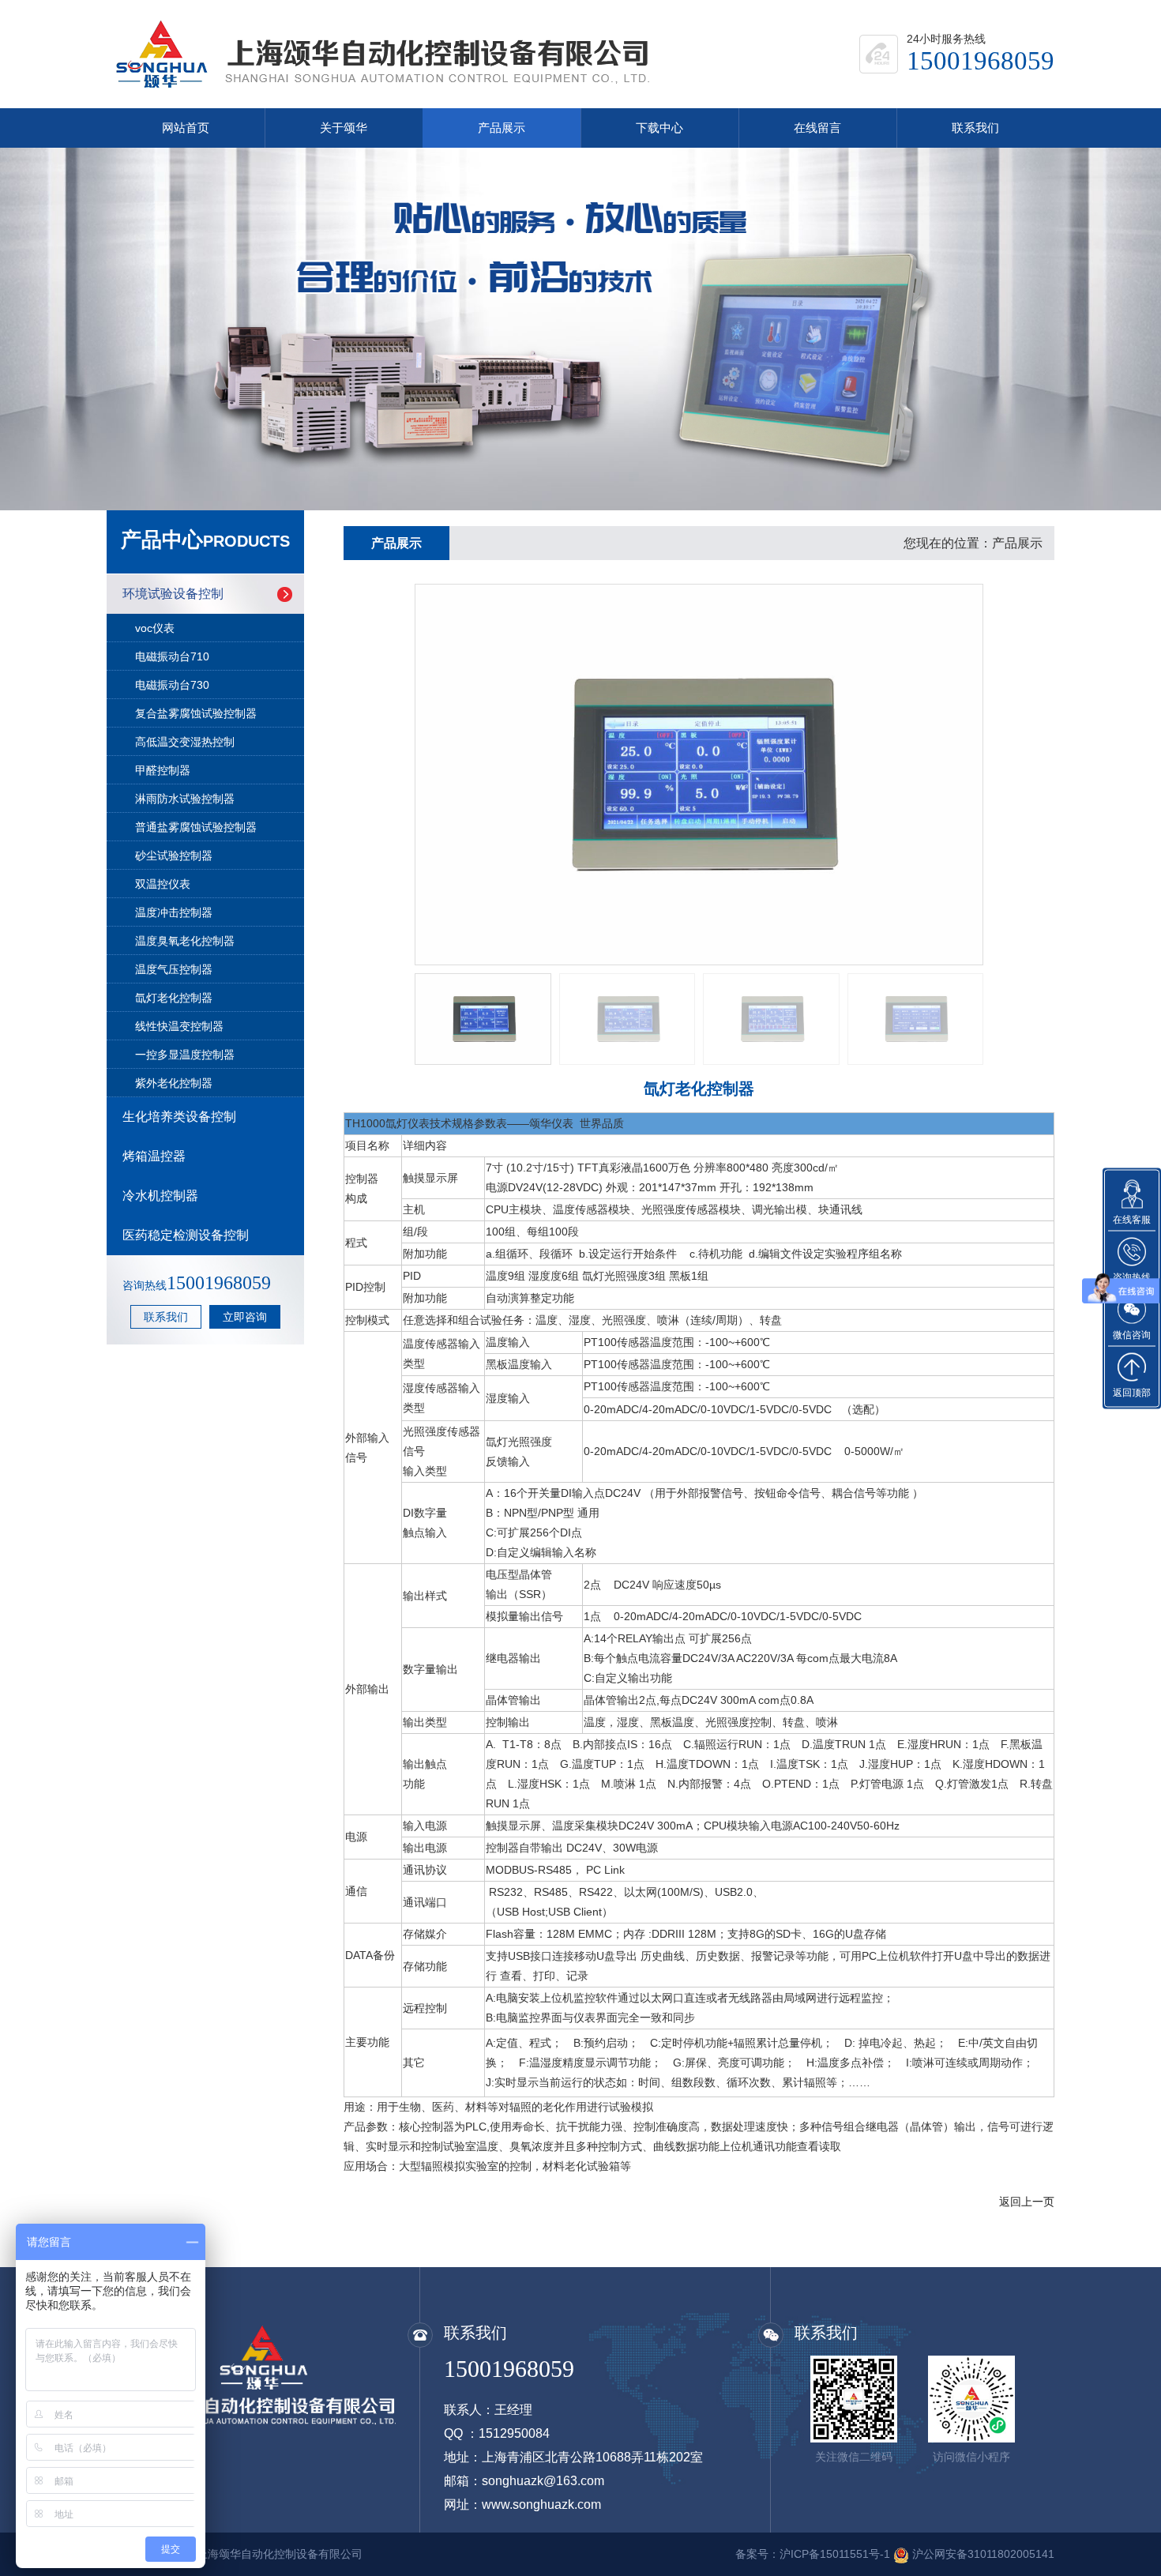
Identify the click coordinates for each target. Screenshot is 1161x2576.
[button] (35, 329)
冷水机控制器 (160, 1196)
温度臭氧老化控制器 (185, 941)
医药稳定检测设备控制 (186, 1235)
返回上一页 (1027, 2202)
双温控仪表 (163, 884)
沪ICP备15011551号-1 (835, 2554)
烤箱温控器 (154, 1156)
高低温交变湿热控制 (185, 742)
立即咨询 (245, 1317)
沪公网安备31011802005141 (983, 2554)
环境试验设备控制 (173, 594)
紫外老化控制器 (174, 1083)
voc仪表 (155, 628)
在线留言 (817, 128)
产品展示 (502, 128)
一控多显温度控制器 (185, 1055)
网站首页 (186, 128)
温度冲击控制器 (174, 912)
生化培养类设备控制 (179, 1117)
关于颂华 (344, 128)
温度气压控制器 (174, 969)
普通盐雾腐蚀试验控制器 (196, 827)
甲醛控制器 (163, 770)
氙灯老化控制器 (174, 998)
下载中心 (659, 128)
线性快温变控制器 (179, 1026)
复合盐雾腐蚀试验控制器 (196, 713)
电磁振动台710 (172, 656)
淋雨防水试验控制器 (185, 799)
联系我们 (975, 128)
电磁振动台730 (172, 685)
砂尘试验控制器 (174, 856)
